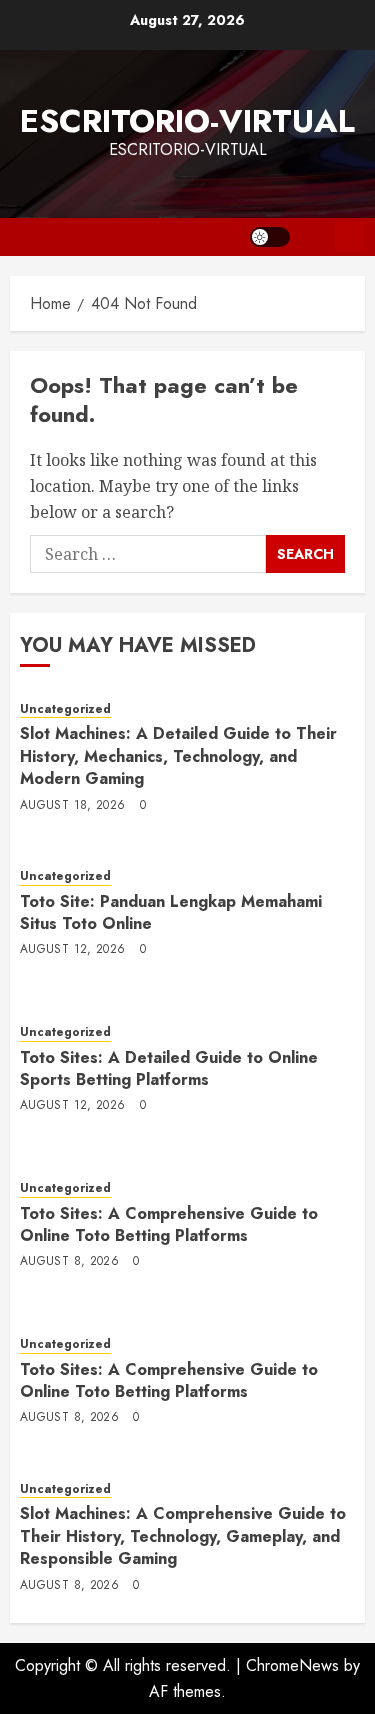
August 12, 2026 (72, 950)
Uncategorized (65, 709)
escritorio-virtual (187, 121)
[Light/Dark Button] (270, 237)
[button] (312, 237)
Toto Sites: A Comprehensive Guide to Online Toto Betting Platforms (169, 1224)
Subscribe (350, 237)
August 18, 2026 (72, 806)
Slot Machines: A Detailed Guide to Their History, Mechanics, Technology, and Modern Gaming (178, 756)
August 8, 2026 (69, 1262)
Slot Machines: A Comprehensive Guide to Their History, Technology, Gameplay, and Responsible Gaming (183, 1536)
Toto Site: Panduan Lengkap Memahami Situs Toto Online (171, 912)
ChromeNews (292, 1665)
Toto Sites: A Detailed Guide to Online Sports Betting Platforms (169, 1068)
